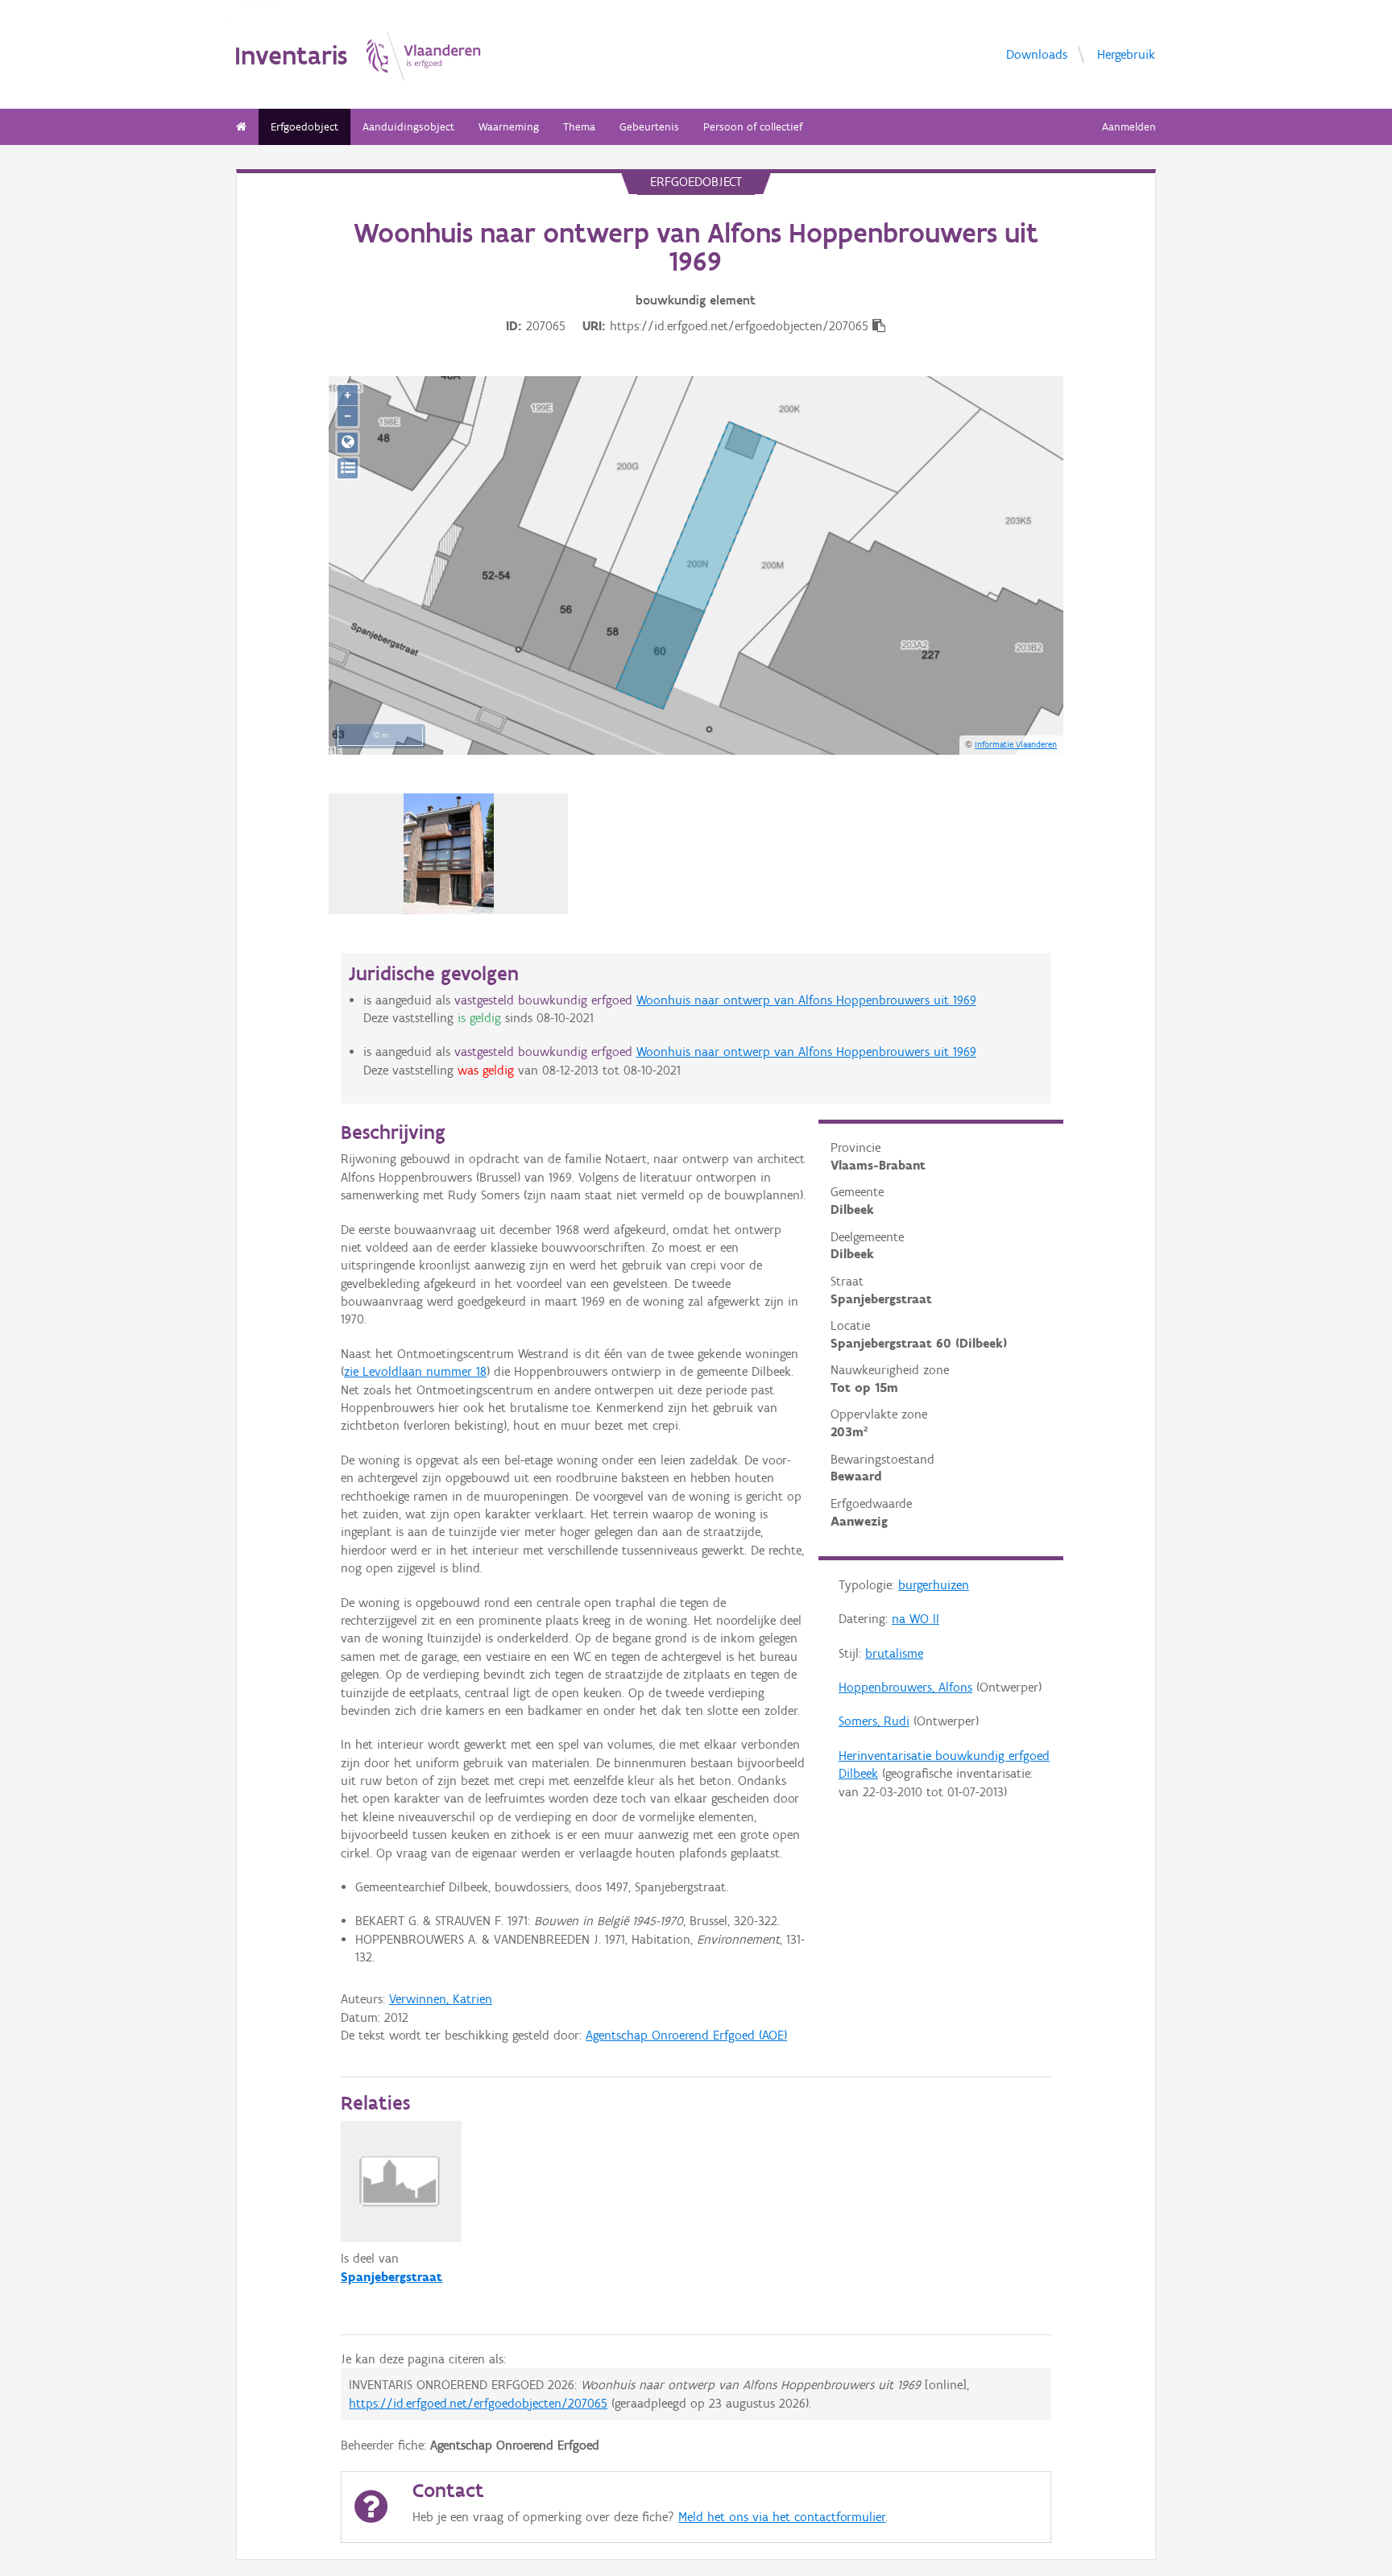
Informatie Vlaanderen (1016, 744)
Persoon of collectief (753, 127)
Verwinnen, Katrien (441, 1999)
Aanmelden (1129, 127)
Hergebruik (1126, 54)
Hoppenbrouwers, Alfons (905, 1687)
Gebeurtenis (649, 127)
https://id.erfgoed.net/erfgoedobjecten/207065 (478, 2403)
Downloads (1037, 54)
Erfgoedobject (304, 127)
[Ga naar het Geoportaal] (348, 443)
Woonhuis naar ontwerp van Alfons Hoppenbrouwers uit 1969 (806, 1000)
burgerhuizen (934, 1585)
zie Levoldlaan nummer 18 (415, 1371)
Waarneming (509, 127)
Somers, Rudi (874, 1721)
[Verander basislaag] (348, 468)
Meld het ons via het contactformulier (782, 2517)
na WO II (916, 1619)
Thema (579, 127)
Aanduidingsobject (408, 127)
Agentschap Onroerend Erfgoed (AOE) (686, 2035)
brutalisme (894, 1653)
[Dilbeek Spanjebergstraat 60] (449, 854)
